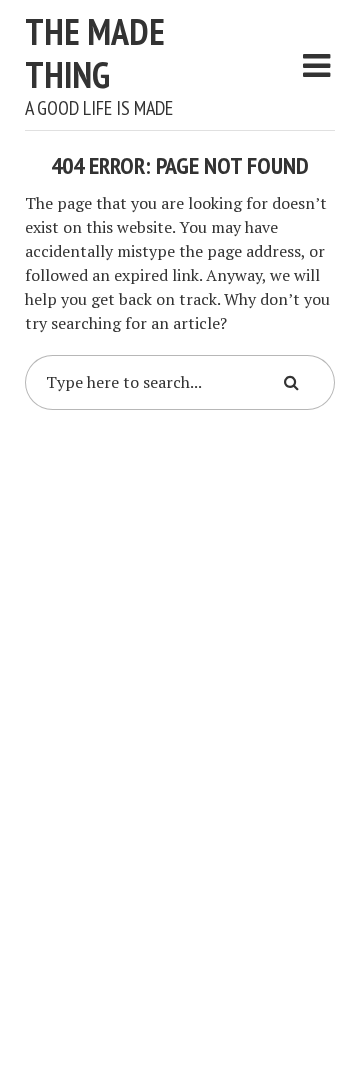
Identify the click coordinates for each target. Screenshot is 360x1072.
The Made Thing (95, 53)
